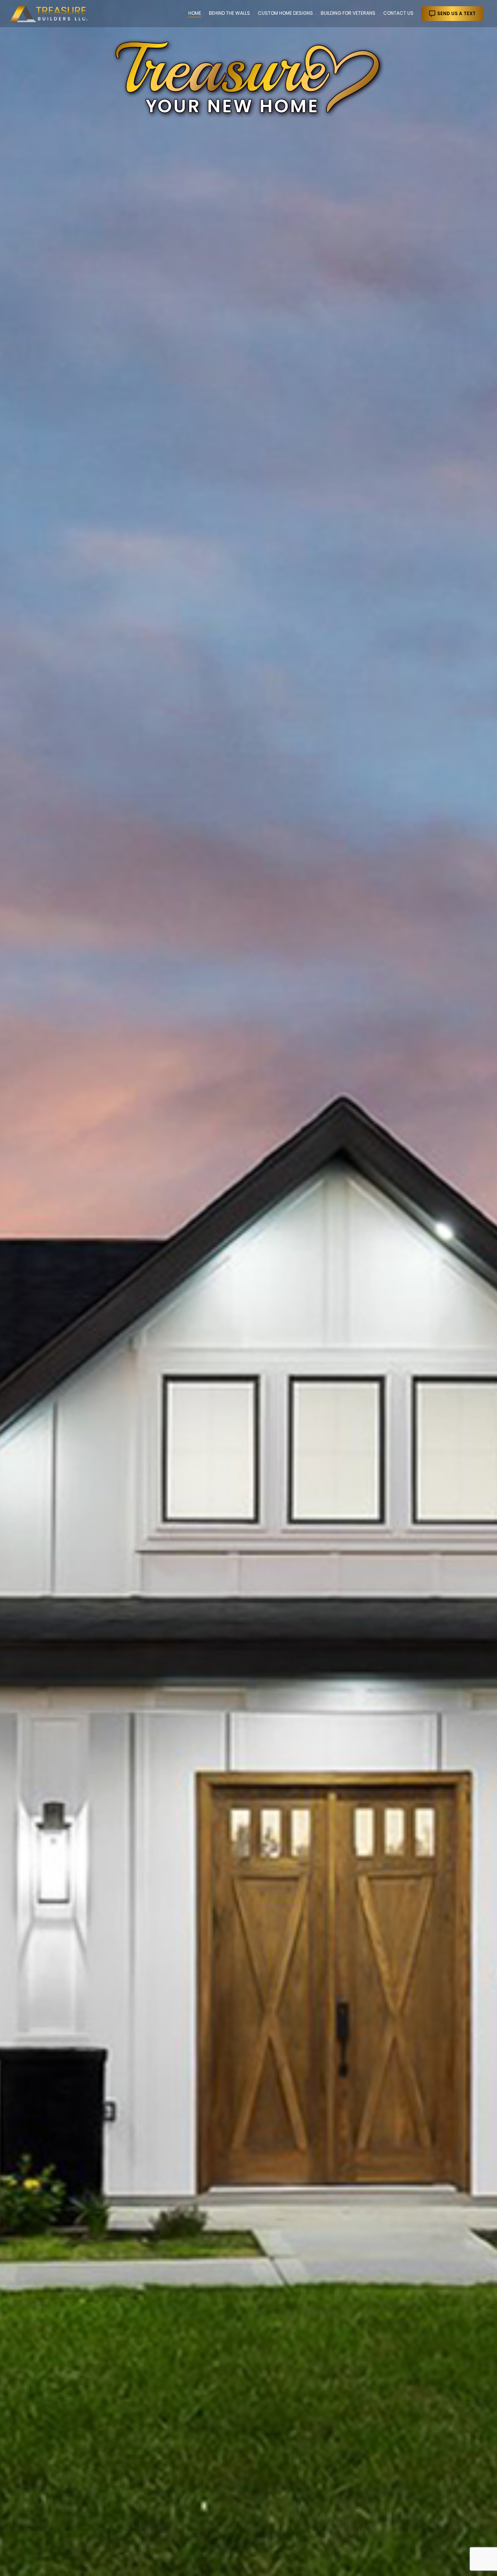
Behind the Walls (229, 13)
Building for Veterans (348, 13)
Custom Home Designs (285, 13)
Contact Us (398, 13)
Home (195, 13)
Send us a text (456, 13)
